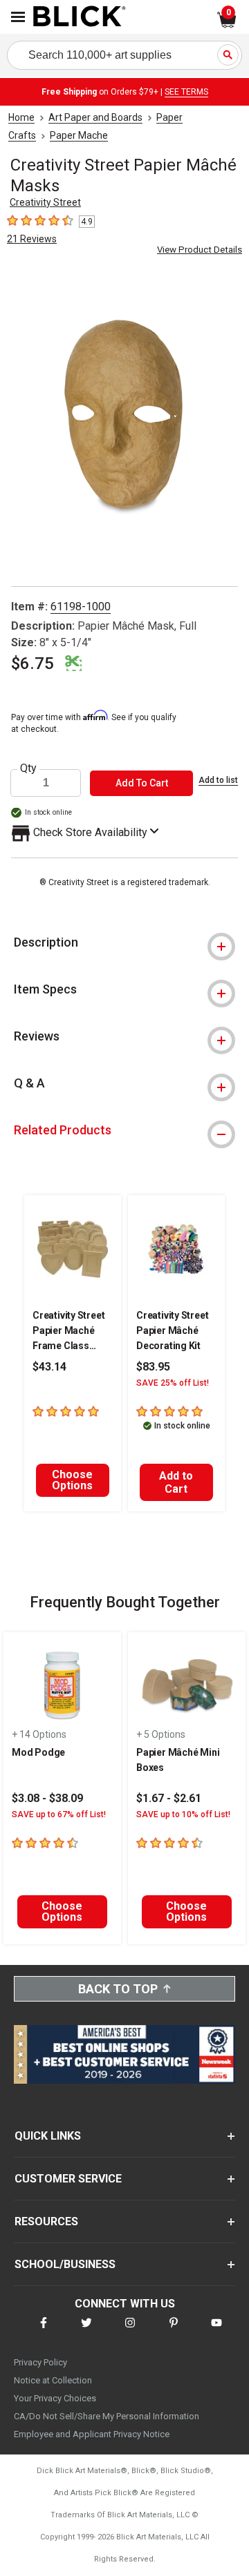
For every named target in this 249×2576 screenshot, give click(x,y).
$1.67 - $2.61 (169, 1798)
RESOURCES (46, 2221)
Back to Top (118, 1989)
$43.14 (49, 1367)
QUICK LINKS (48, 2136)
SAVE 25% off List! (173, 1383)
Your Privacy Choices (55, 2398)
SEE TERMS (186, 92)
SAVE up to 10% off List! (183, 1814)
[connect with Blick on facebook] (44, 2331)
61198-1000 (81, 607)
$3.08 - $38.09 (47, 1798)
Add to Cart (176, 1482)
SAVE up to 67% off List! (59, 1814)
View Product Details (200, 250)
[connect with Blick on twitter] (86, 2331)
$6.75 (33, 664)
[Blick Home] (80, 17)
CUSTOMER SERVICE (68, 2179)
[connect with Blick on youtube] (216, 2331)
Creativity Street (45, 202)
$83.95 (153, 1367)
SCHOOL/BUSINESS (65, 2264)
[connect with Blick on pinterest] (174, 2331)
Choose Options (72, 1480)
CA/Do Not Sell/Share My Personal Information (107, 2416)
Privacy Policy (40, 2362)
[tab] (124, 942)
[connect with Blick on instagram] (130, 2331)
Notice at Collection (53, 2380)
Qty (28, 768)
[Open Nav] (18, 17)
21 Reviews (32, 239)
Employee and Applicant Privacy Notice (92, 2434)
